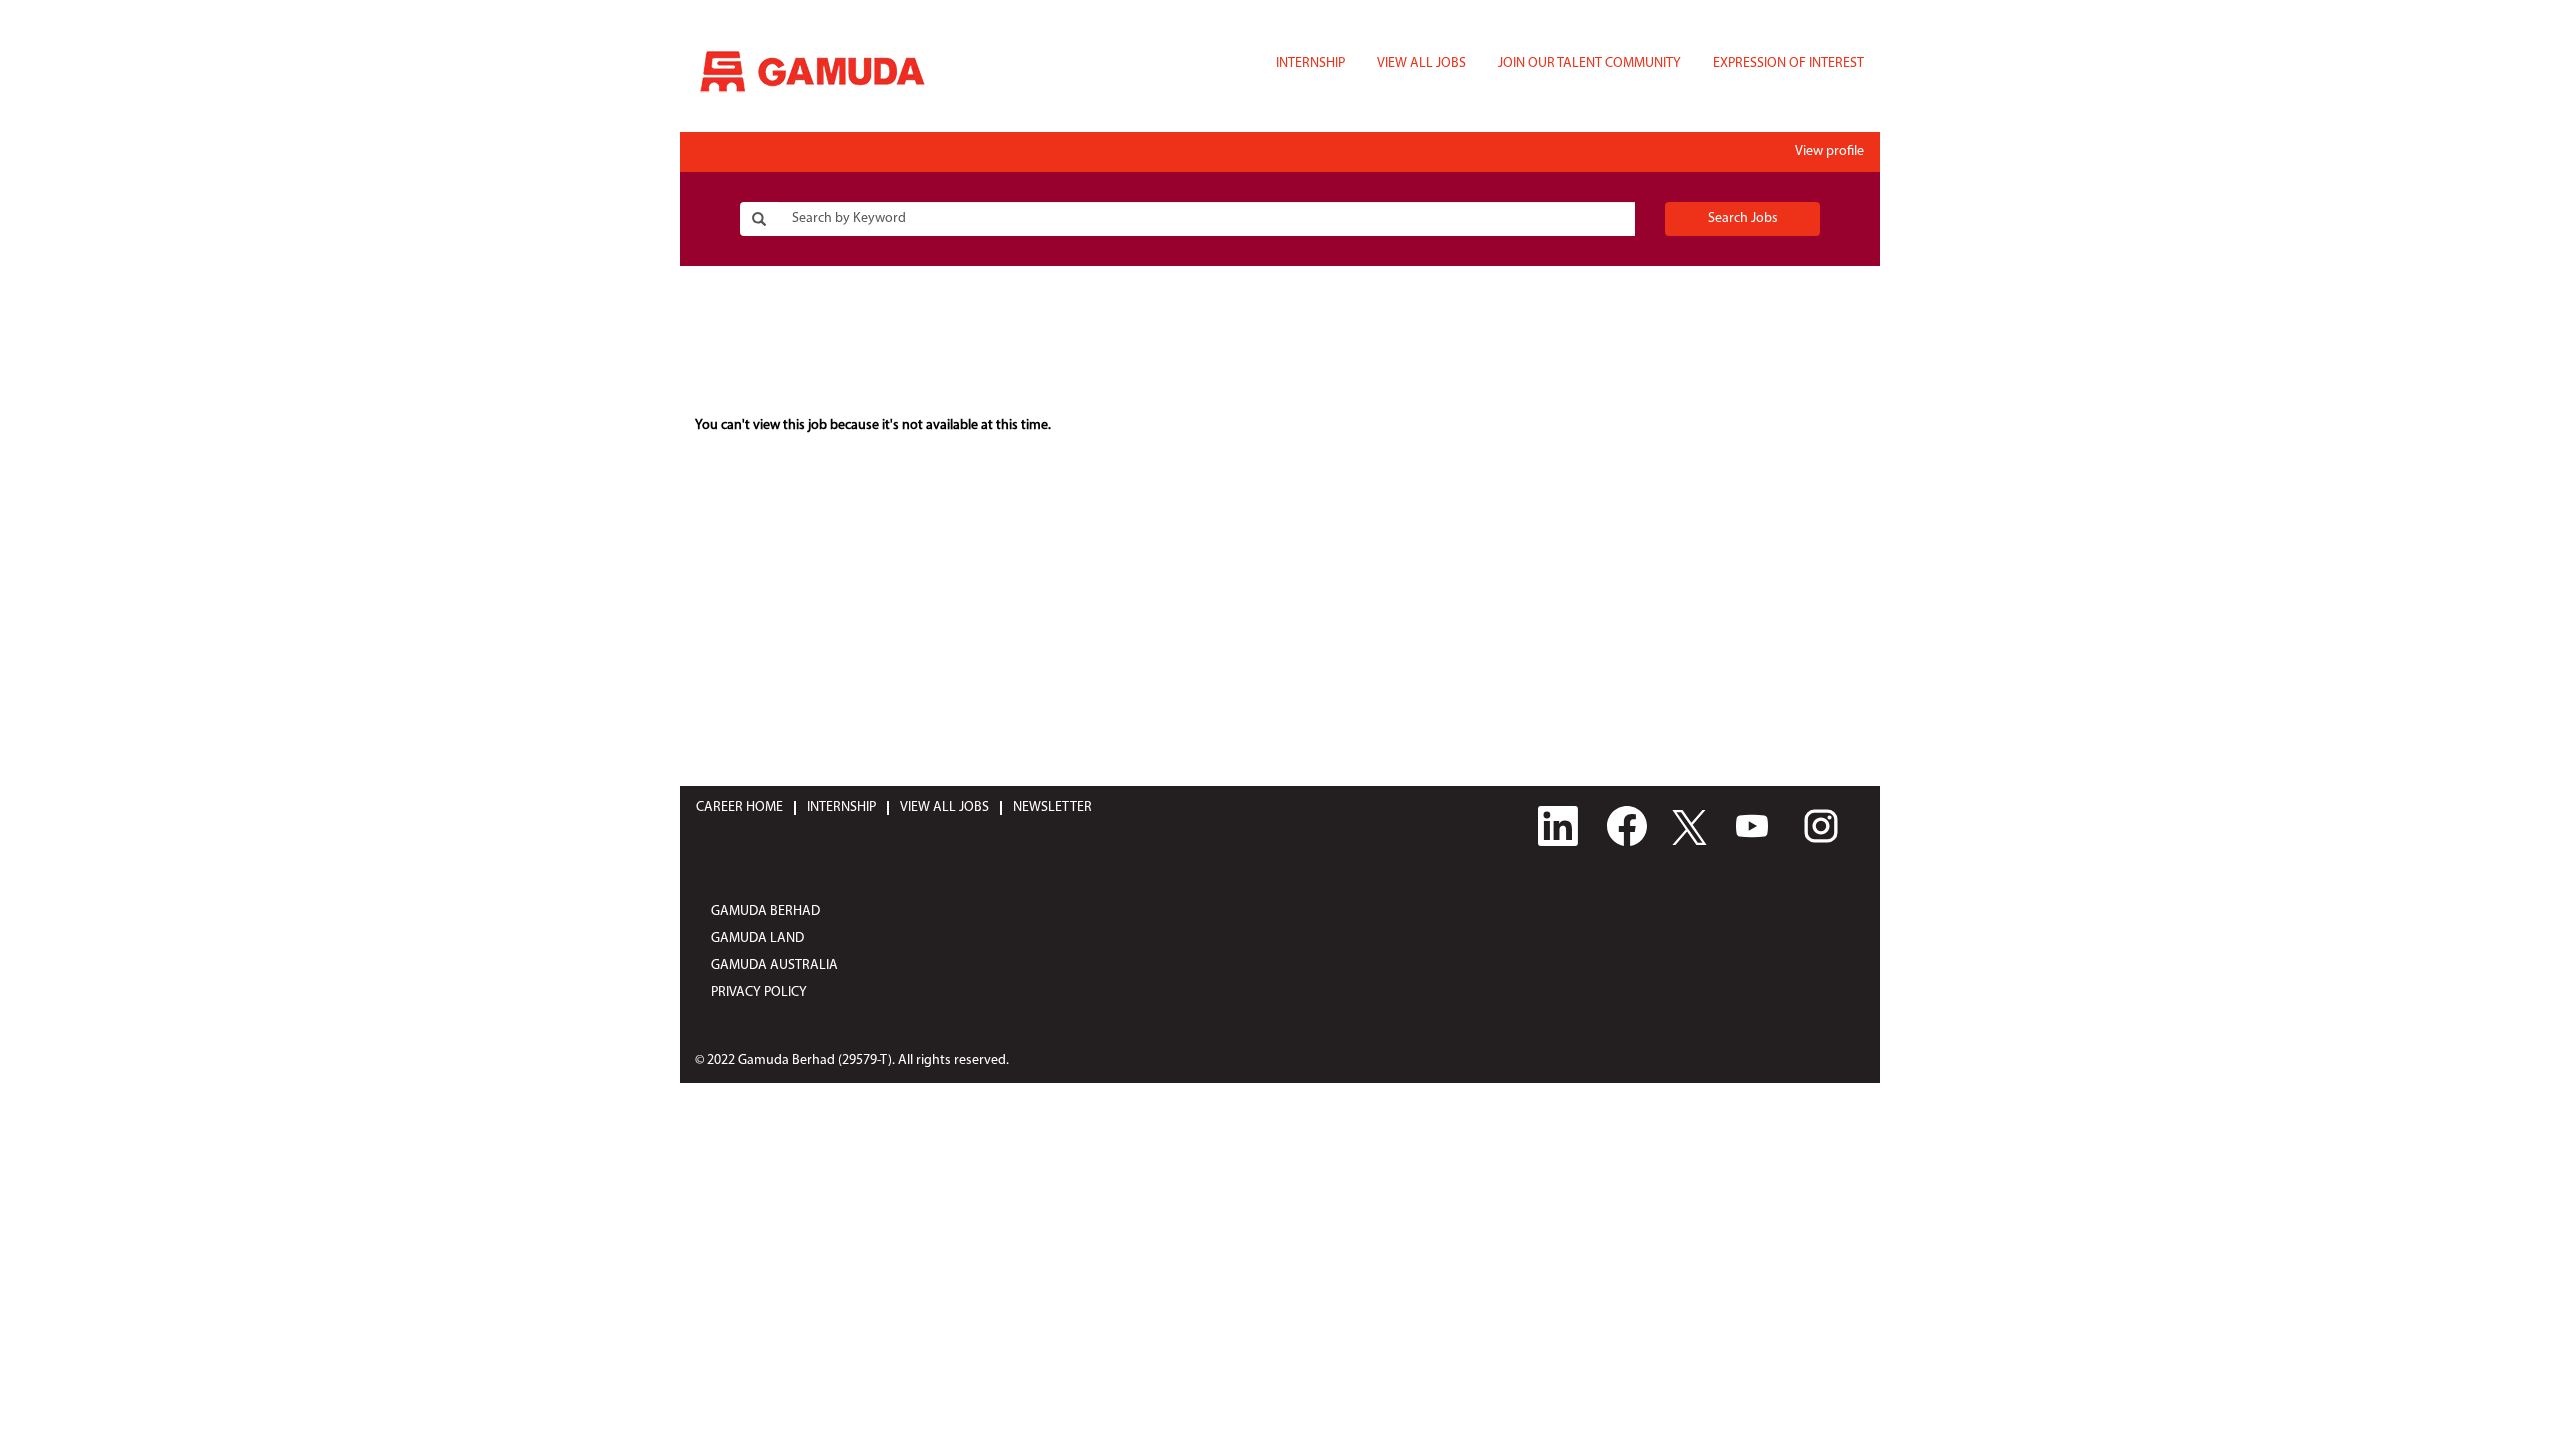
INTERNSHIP (1310, 63)
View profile (1829, 151)
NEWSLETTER (1052, 807)
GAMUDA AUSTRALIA (774, 965)
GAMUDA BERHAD (765, 911)
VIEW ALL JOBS (1421, 63)
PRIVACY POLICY (759, 992)
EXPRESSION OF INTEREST (1788, 63)
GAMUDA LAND (757, 938)
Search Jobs (1743, 218)
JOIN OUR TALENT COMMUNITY (1589, 63)
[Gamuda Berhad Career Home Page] (812, 71)
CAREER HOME (739, 807)
